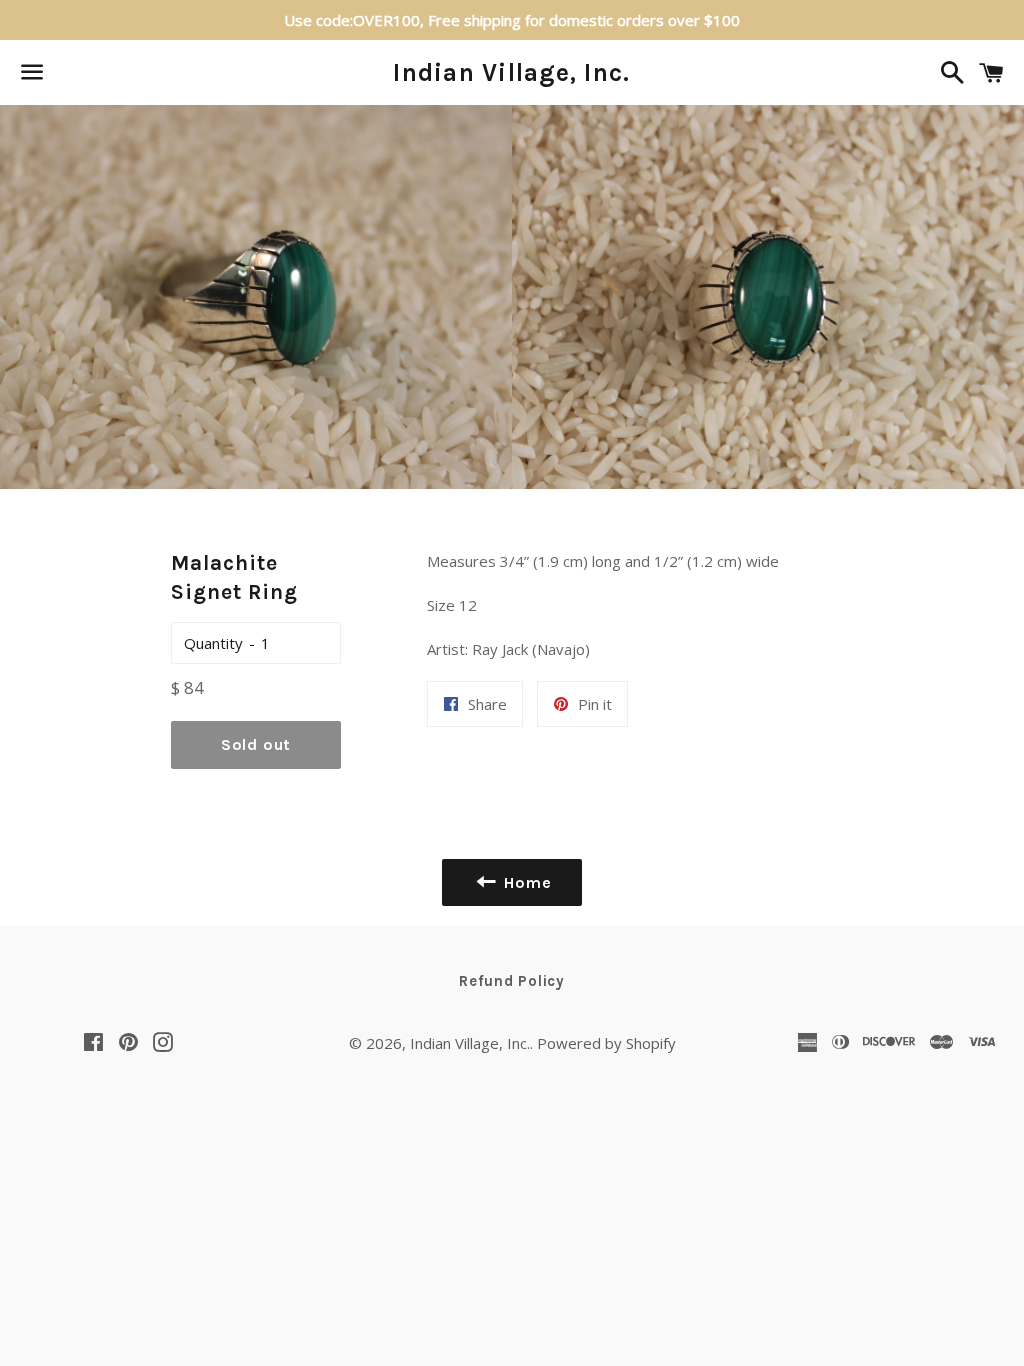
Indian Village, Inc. (511, 72)
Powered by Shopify (606, 1043)
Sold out (256, 744)
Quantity (213, 643)
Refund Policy (512, 981)
